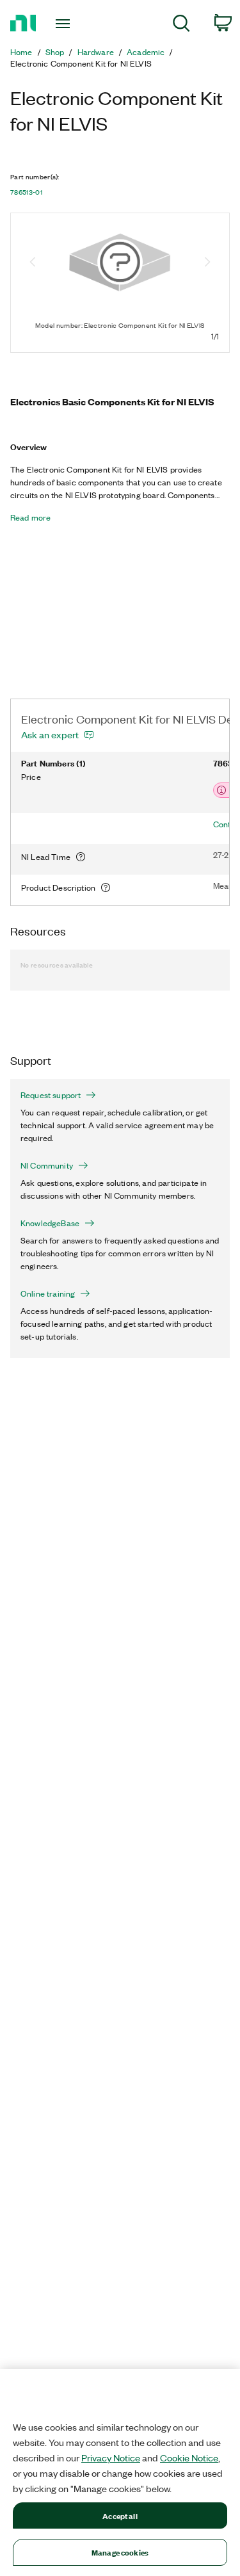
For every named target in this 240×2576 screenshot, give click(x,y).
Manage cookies (120, 2552)
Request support (51, 1095)
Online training (48, 1293)
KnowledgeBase (50, 1223)
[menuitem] (181, 25)
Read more (30, 517)
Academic (146, 52)
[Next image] (207, 263)
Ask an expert (50, 734)
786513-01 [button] (26, 192)
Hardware (96, 52)
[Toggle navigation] (64, 24)
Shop (55, 52)
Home (21, 52)
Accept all (120, 2515)
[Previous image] (33, 263)
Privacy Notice (111, 2458)
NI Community (47, 1165)
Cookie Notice (189, 2458)
